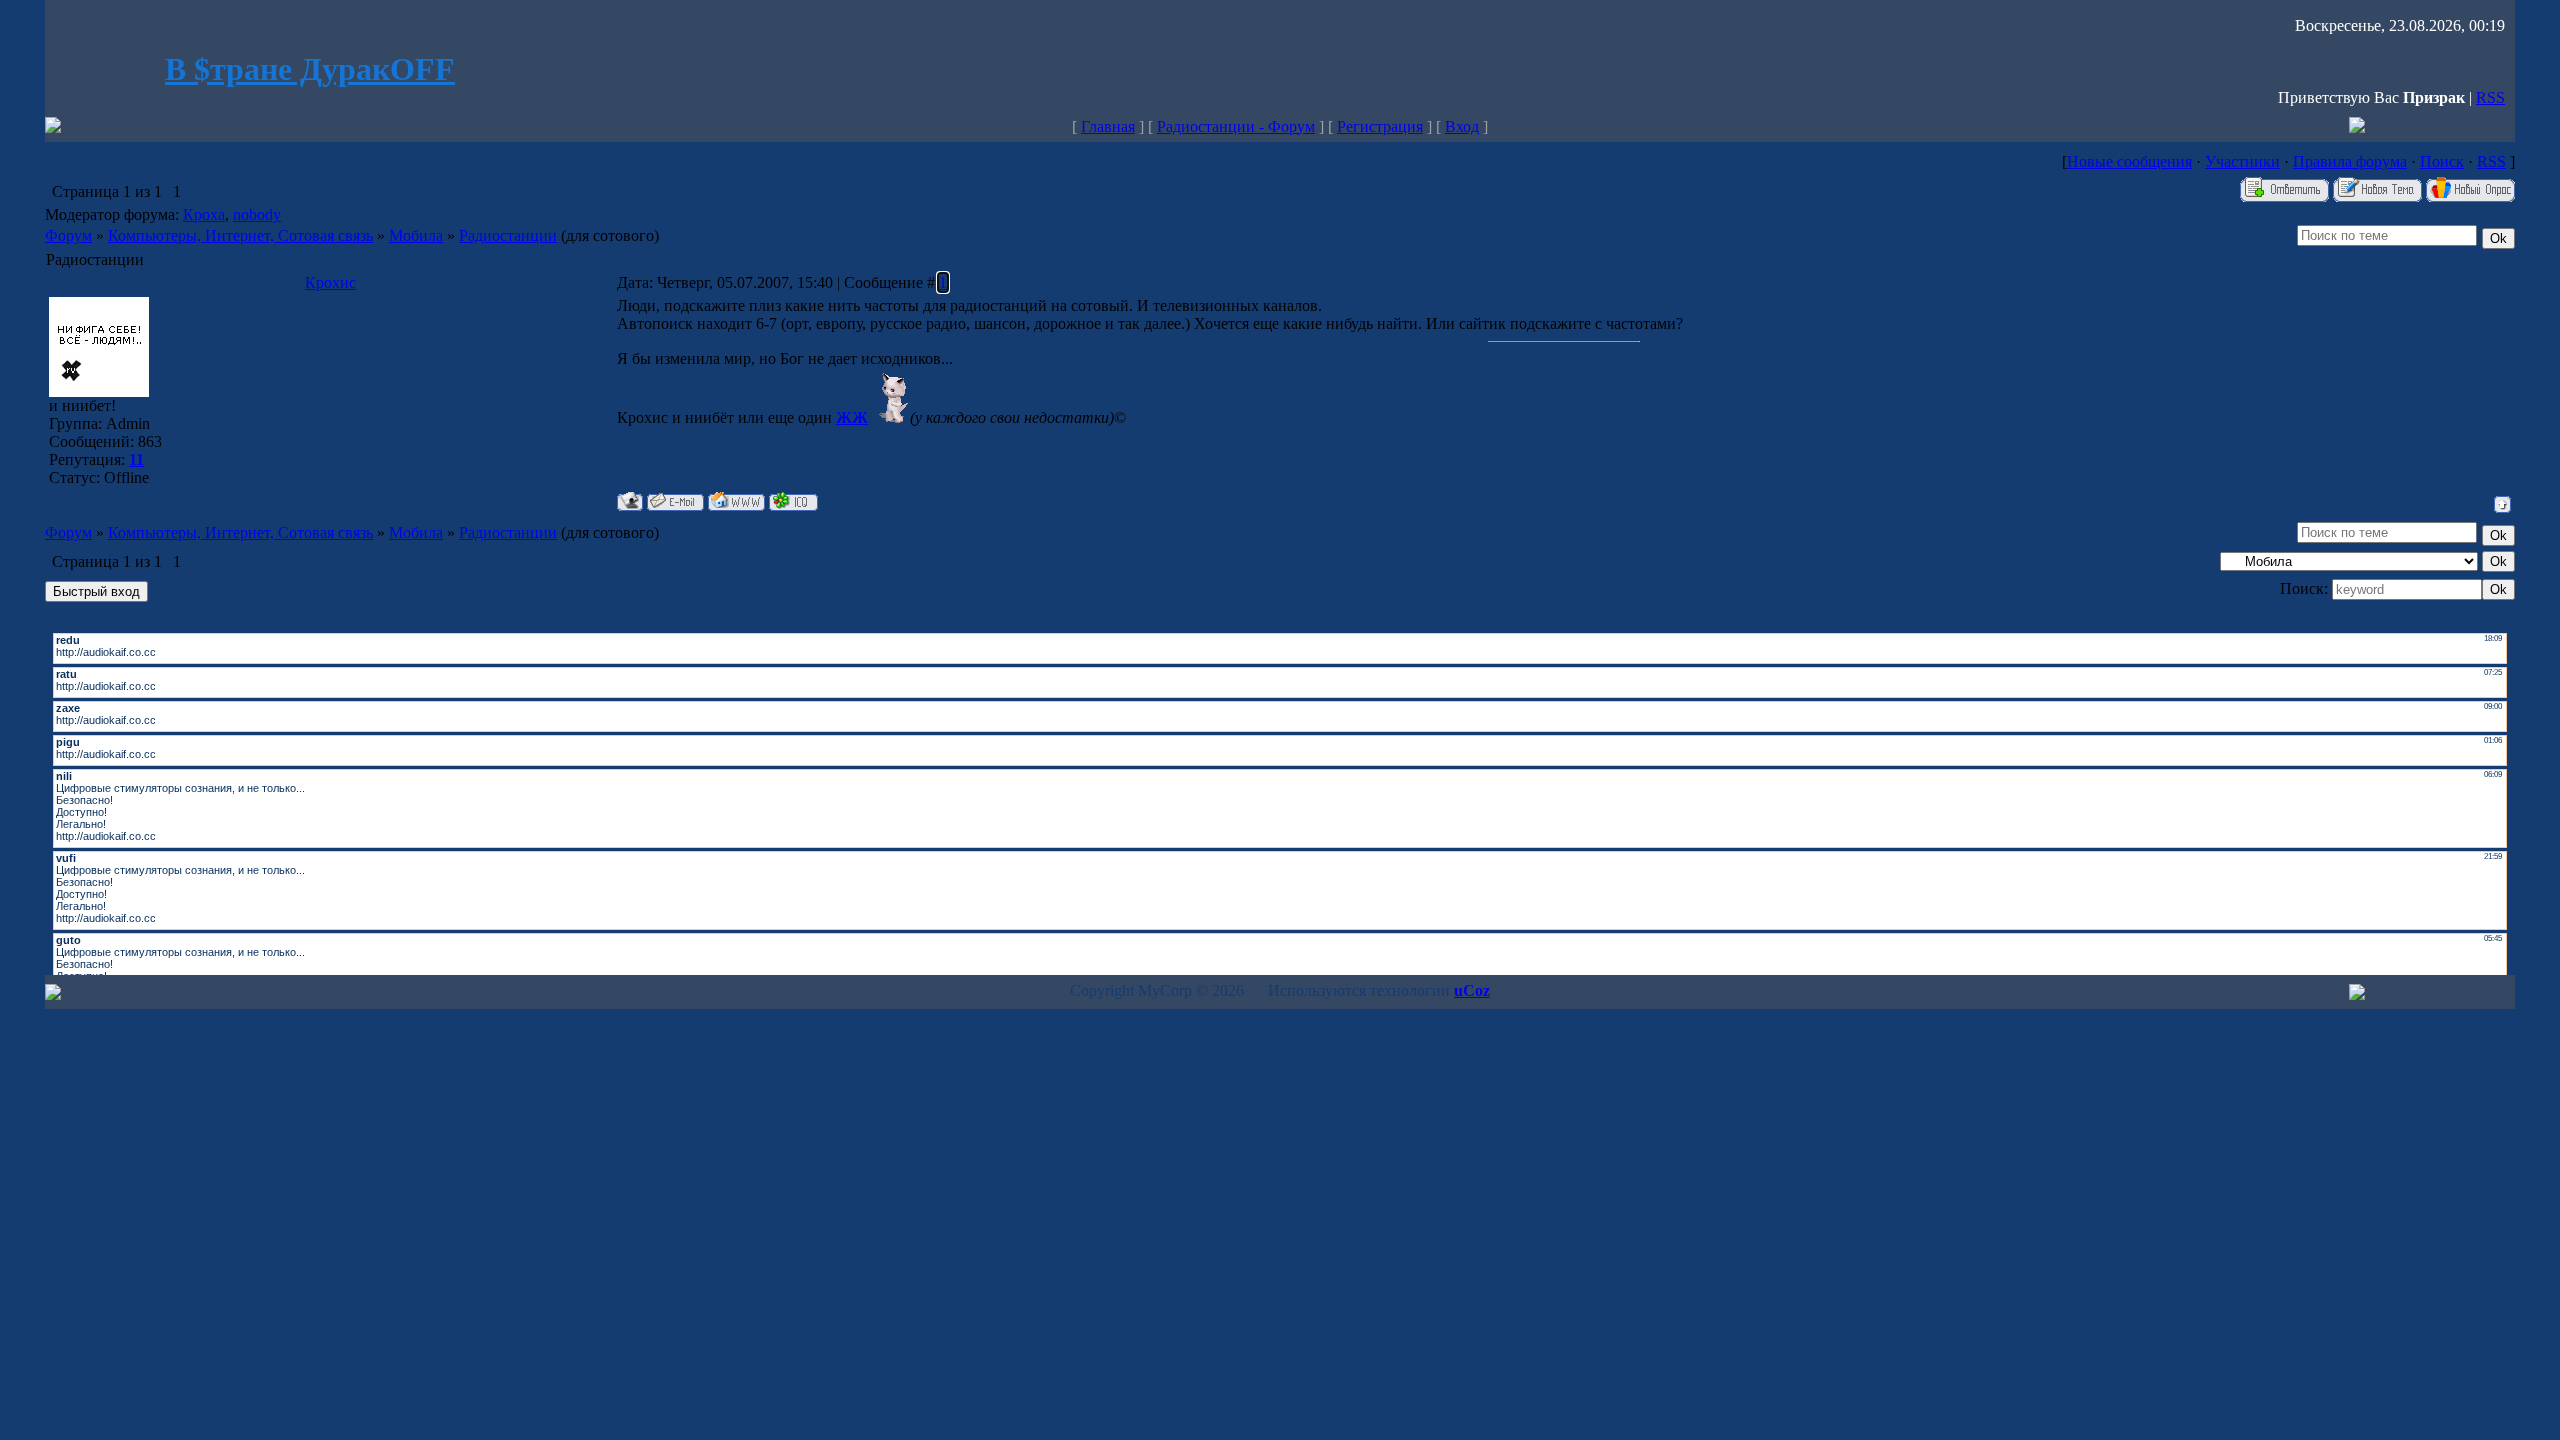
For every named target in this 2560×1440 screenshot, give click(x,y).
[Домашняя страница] (736, 501)
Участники (2242, 161)
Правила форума (2350, 161)
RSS (2490, 97)
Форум (68, 235)
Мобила (416, 235)
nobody (257, 214)
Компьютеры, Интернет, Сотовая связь (240, 235)
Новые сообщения (2129, 161)
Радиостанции (508, 235)
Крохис (330, 282)
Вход (1462, 126)
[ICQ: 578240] (793, 501)
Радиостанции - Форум (1236, 126)
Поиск (2442, 161)
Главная (1108, 126)
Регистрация (1380, 126)
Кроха (204, 214)
